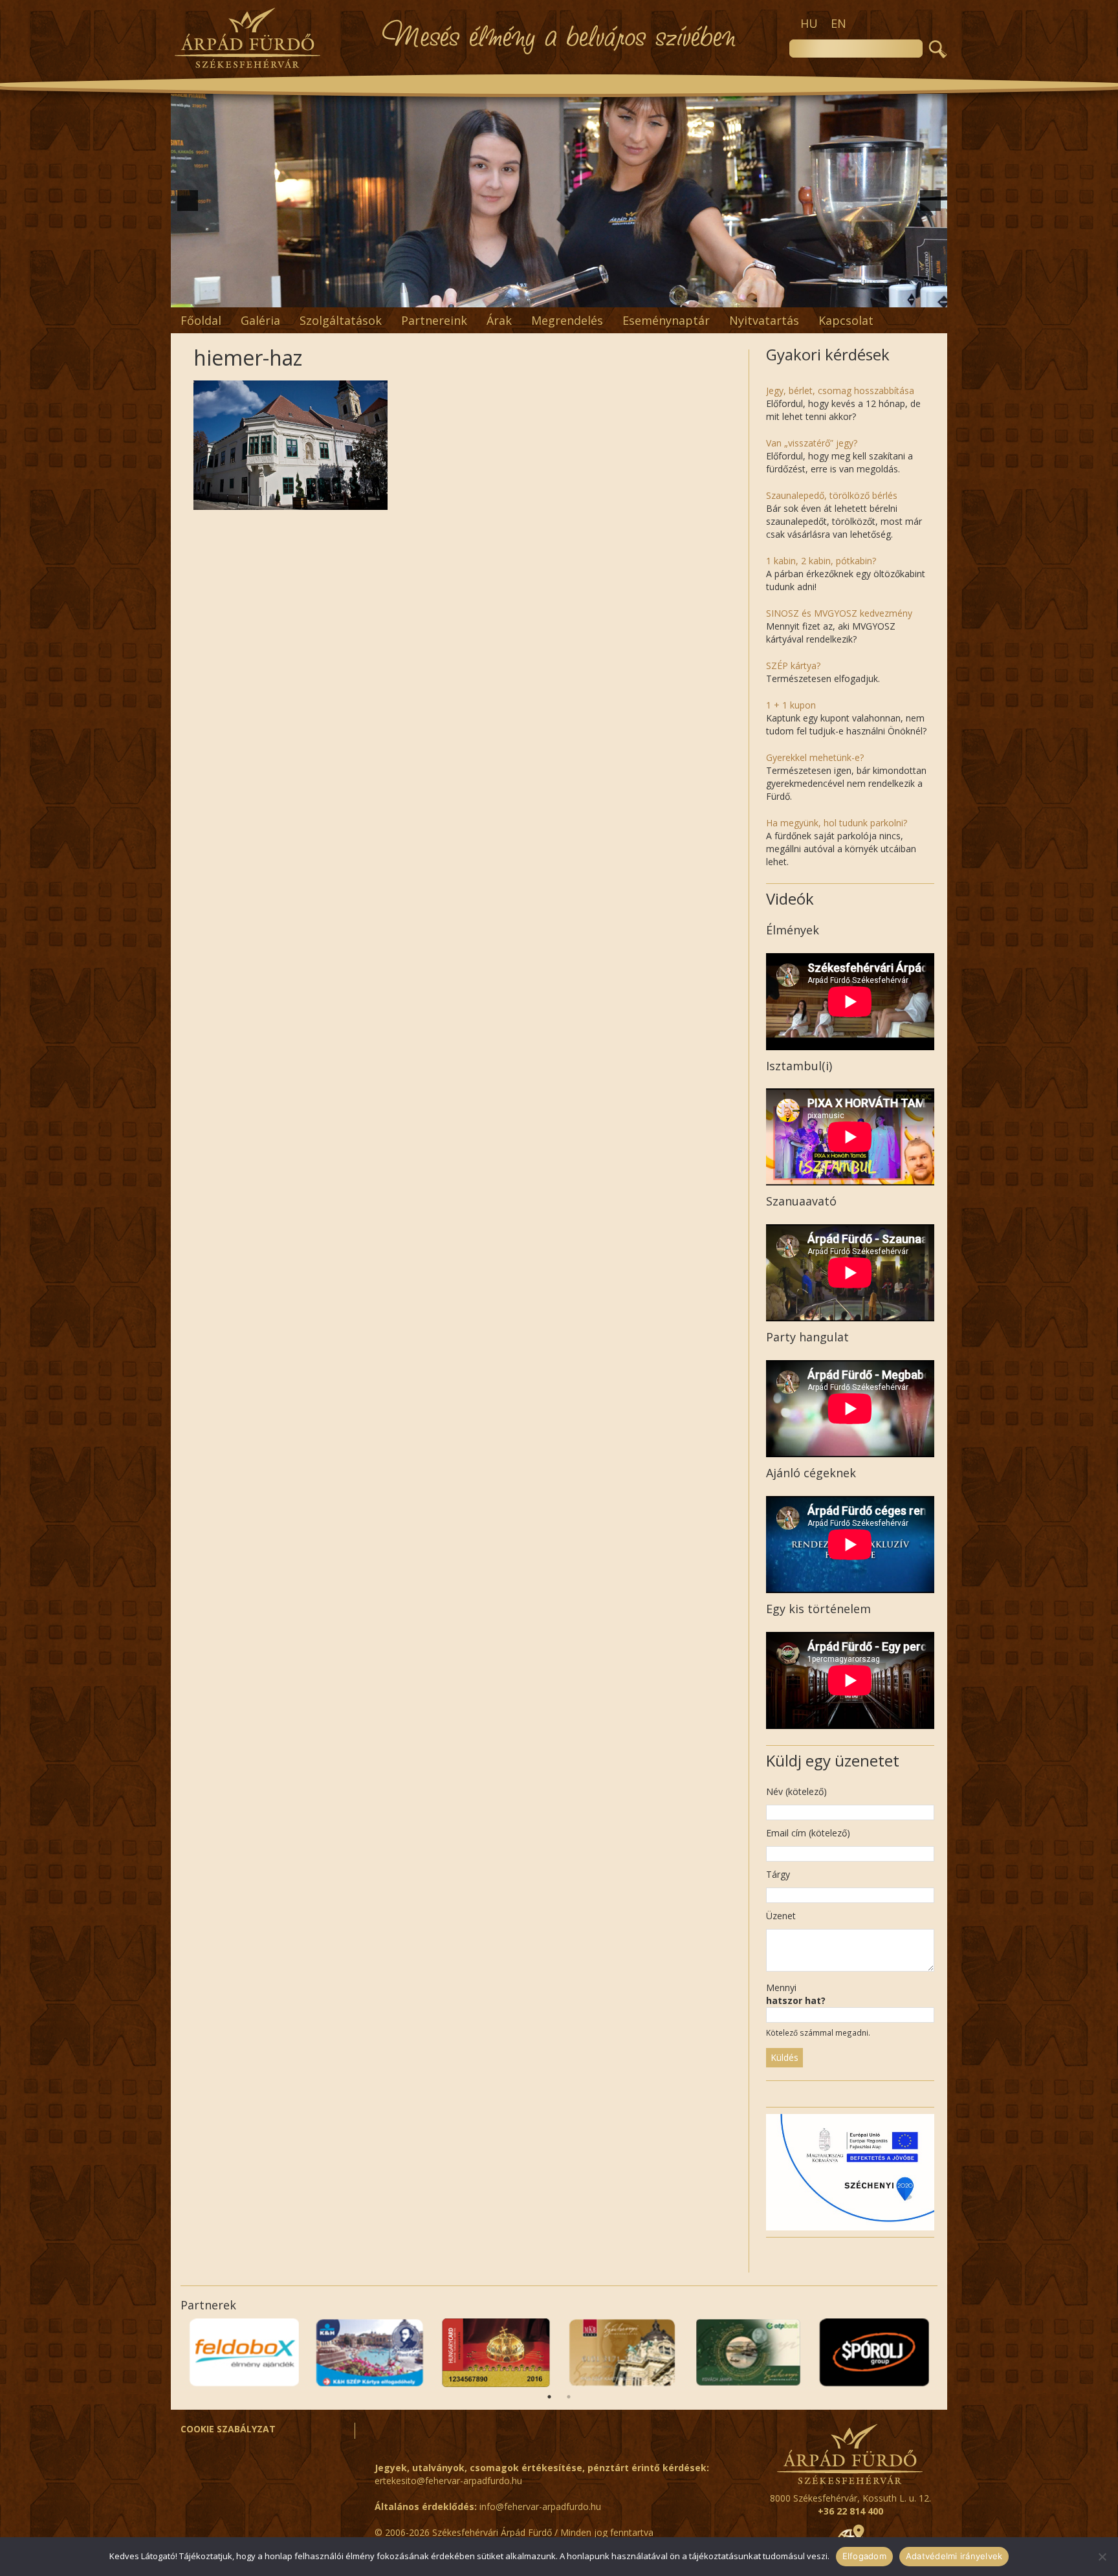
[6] (518, 296)
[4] (491, 296)
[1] (450, 296)
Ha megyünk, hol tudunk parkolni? (837, 823)
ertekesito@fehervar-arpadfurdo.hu (448, 2481)
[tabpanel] (874, 2353)
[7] (532, 296)
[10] (573, 296)
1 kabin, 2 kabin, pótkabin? (821, 561)
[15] (641, 296)
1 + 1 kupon (791, 705)
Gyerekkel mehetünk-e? (815, 757)
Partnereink (434, 320)
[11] (586, 296)
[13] (613, 296)
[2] (464, 296)
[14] (627, 296)
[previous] (188, 201)
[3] (477, 296)
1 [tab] (549, 2397)
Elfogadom (864, 2556)
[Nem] (1102, 2557)
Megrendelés (567, 320)
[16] (654, 296)
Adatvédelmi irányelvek (954, 2556)
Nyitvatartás (764, 320)
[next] (930, 201)
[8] (545, 296)
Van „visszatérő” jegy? (812, 443)
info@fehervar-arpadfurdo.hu (540, 2506)
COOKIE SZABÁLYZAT (228, 2429)
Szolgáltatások (341, 320)
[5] (505, 296)
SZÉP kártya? (793, 666)
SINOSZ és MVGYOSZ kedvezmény (839, 613)
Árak (499, 320)
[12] (600, 296)
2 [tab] (569, 2397)
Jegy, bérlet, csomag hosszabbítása (840, 391)
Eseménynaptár (666, 320)
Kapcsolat (846, 320)
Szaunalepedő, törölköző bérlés (832, 495)
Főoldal (201, 320)
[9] (559, 296)
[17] (668, 296)
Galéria (260, 320)
